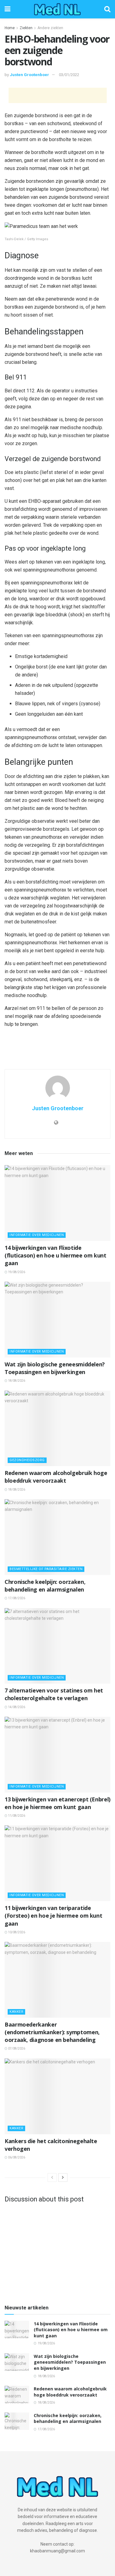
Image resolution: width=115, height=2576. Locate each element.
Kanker (16, 2012)
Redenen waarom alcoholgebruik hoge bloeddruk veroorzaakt (56, 1477)
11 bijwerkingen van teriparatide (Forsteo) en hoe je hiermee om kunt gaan (53, 1916)
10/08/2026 (16, 1932)
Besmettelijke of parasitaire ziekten (46, 1569)
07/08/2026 (16, 2048)
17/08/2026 (16, 1598)
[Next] (63, 2177)
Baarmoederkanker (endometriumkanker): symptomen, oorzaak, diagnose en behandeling (52, 2032)
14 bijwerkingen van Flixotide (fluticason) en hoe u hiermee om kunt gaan (56, 1255)
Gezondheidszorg (27, 1460)
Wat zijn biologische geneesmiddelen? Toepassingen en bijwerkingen (55, 1368)
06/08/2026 (16, 2157)
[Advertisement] (58, 95)
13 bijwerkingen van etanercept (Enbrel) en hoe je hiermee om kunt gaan (57, 1803)
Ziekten (26, 28)
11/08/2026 (16, 1816)
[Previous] (52, 2177)
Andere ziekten (50, 28)
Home (10, 28)
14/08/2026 (16, 1707)
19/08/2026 (16, 1272)
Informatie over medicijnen (37, 1235)
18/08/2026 (16, 1381)
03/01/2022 (69, 75)
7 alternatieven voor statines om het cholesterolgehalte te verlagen (54, 1694)
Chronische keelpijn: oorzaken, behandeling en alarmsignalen (45, 1586)
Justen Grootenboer (29, 75)
